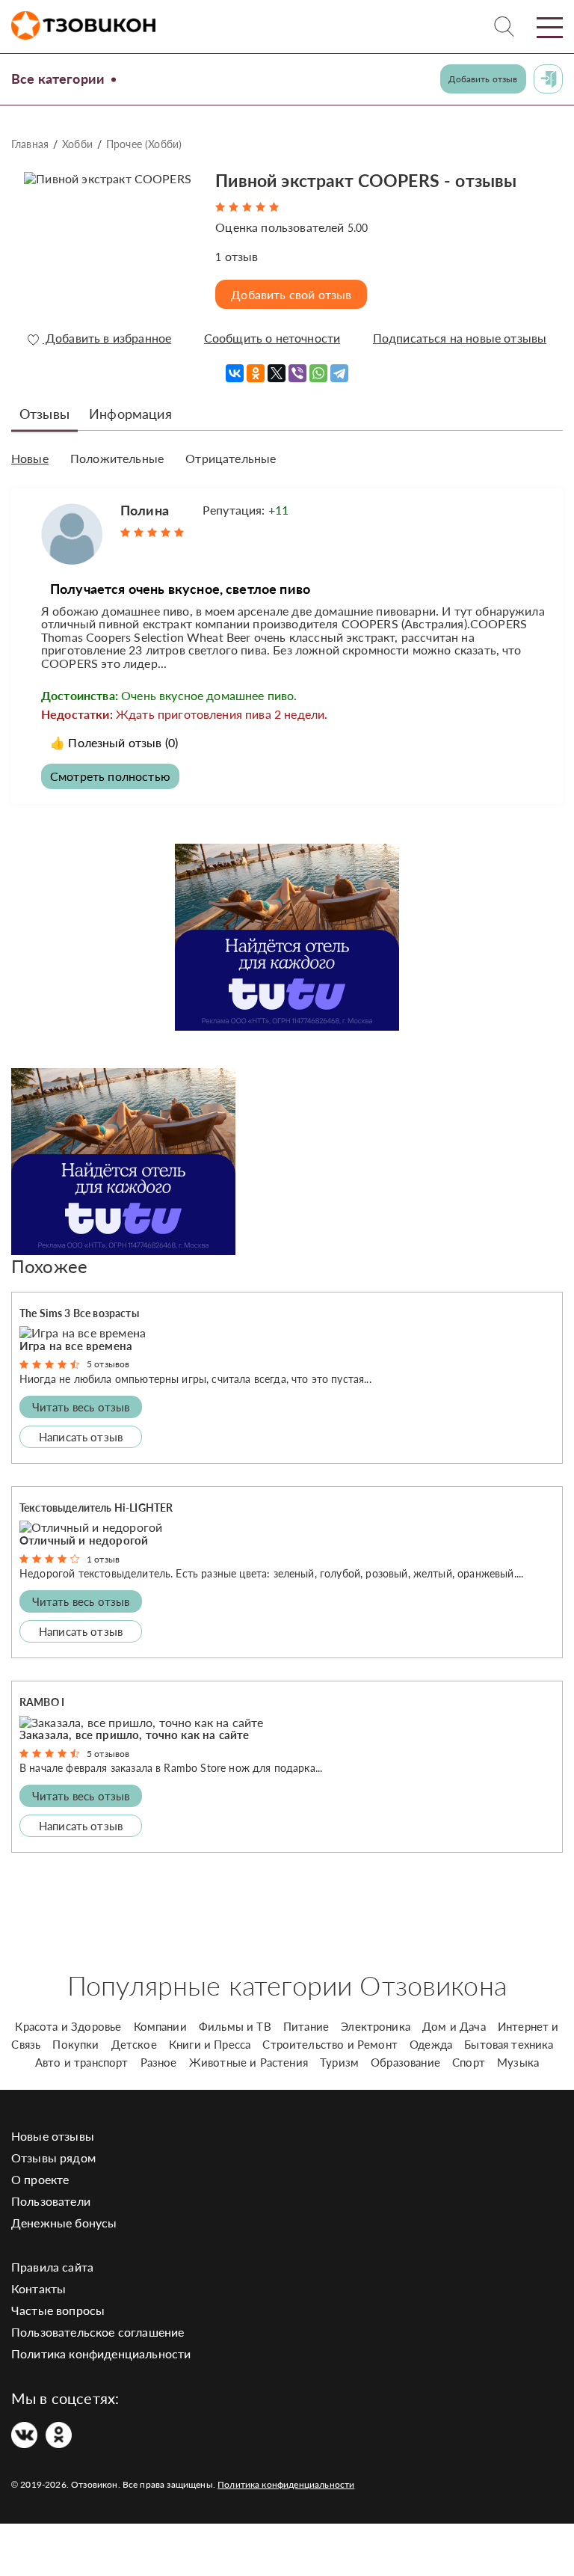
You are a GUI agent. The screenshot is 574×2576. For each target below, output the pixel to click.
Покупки (75, 2044)
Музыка (518, 2062)
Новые (30, 459)
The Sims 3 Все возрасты (79, 1313)
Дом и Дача (454, 2026)
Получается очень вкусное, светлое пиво (180, 589)
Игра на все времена (76, 1346)
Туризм (339, 2062)
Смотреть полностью (110, 776)
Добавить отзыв (483, 79)
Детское (134, 2044)
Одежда (431, 2044)
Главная (30, 144)
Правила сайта (52, 2267)
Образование (405, 2062)
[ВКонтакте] (235, 373)
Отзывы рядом (53, 2158)
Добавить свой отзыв (291, 294)
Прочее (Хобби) (144, 144)
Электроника (376, 2026)
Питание (306, 2026)
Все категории (58, 79)
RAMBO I (42, 1702)
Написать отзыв (81, 1437)
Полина (145, 510)
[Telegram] (339, 373)
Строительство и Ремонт (330, 2044)
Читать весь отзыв (81, 1407)
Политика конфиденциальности (101, 2353)
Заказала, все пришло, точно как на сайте (134, 1735)
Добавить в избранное (107, 338)
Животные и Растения (249, 2062)
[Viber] (297, 373)
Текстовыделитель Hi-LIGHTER (96, 1508)
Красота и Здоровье (68, 2026)
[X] (277, 373)
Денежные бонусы (64, 2223)
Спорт (469, 2062)
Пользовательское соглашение (98, 2332)
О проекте (40, 2179)
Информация (130, 414)
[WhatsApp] (318, 373)
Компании (160, 2026)
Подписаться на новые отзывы (460, 338)
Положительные (117, 459)
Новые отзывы (53, 2136)
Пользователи (51, 2201)
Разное (159, 2062)
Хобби (77, 144)
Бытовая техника (509, 2044)
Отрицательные (231, 459)
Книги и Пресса (210, 2044)
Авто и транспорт (82, 2062)
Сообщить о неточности (272, 338)
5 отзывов (108, 1364)
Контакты (38, 2288)
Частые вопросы (58, 2310)
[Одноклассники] (256, 373)
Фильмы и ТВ (235, 2026)
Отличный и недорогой (84, 1540)
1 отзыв (103, 1559)
